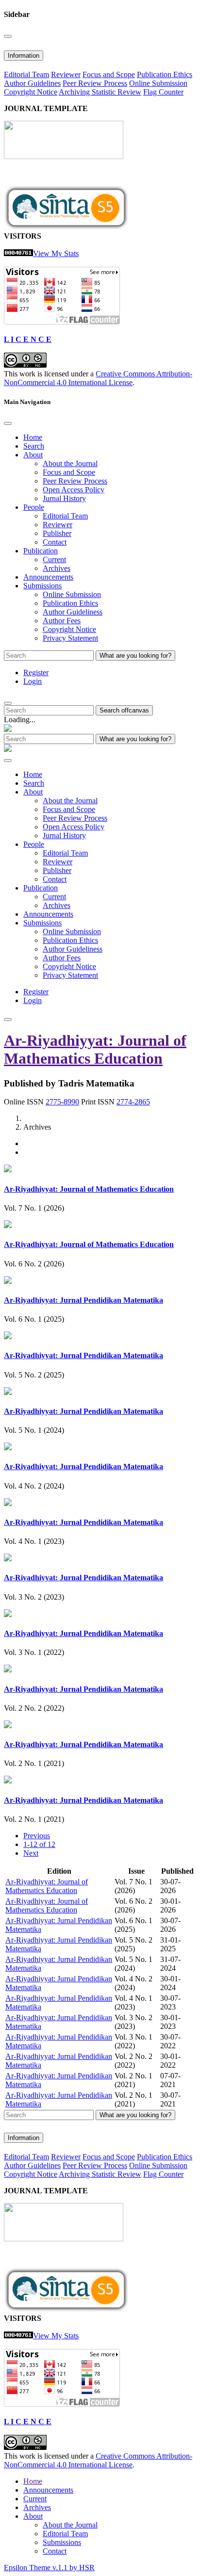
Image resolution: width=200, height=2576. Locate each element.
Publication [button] (41, 551)
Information (24, 56)
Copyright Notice (31, 92)
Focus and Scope (109, 74)
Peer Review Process (95, 83)
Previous (37, 1836)
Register (36, 672)
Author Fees (62, 621)
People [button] (34, 507)
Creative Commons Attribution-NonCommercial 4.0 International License (98, 378)
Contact (55, 542)
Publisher (57, 533)
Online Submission (158, 83)
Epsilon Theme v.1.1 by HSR (49, 2568)
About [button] (33, 455)
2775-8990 (62, 1102)
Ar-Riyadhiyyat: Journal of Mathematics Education (95, 1049)
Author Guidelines (32, 83)
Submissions (62, 2542)
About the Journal (70, 463)
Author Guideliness (73, 612)
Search (34, 446)
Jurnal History (64, 498)
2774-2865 (133, 1102)
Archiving (75, 92)
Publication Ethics (165, 74)
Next (31, 1853)
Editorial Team (26, 74)
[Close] (8, 36)
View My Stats (56, 253)
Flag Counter (163, 92)
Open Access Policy (74, 490)
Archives (57, 568)
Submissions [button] (42, 586)
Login (33, 681)
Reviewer (66, 74)
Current (54, 559)
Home (33, 437)
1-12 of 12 (39, 1844)
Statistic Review (117, 92)
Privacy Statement (70, 638)
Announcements (48, 577)
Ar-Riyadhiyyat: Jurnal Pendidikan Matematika (83, 1300)
